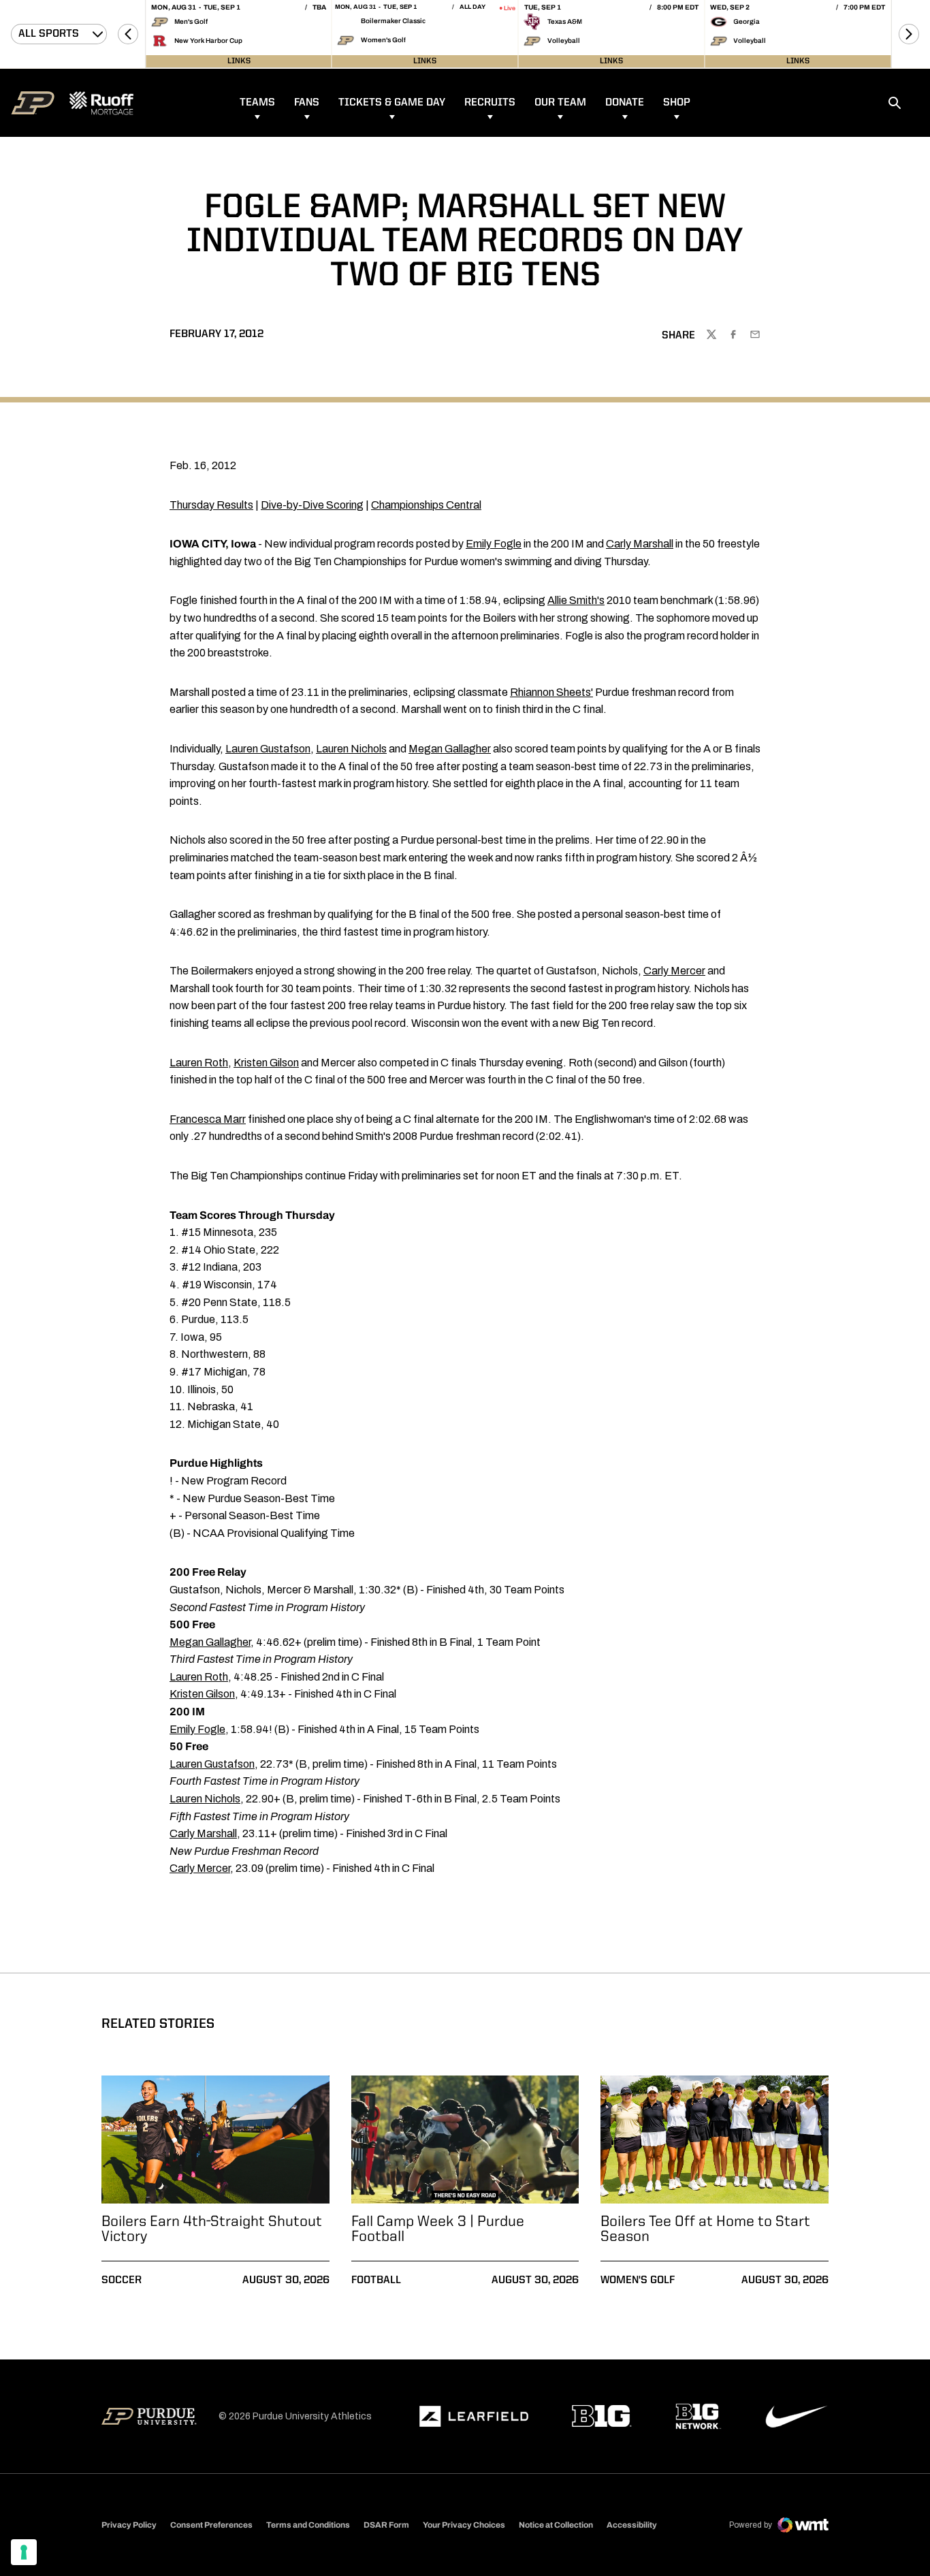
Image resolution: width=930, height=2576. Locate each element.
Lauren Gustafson (268, 749)
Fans (307, 103)
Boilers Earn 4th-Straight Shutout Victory (212, 2229)
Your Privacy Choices (464, 2525)
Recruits (490, 103)
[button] (128, 34)
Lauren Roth (199, 1063)
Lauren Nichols (351, 749)
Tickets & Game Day (392, 103)
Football (376, 2280)
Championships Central (426, 505)
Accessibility (632, 2525)
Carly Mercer (674, 971)
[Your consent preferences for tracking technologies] (24, 2552)
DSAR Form (386, 2525)
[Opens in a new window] (474, 2417)
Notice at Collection (556, 2525)
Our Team (560, 103)
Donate (625, 103)
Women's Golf (638, 2280)
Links (239, 61)
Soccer (122, 2280)
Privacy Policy (129, 2525)
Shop (677, 103)
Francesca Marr (208, 1119)
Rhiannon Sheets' (551, 692)
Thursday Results (211, 505)
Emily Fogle (494, 544)
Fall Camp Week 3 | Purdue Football (438, 2229)
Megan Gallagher (450, 749)
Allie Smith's (576, 600)
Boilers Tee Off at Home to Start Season (705, 2229)
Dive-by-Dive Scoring (312, 505)
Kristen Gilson (266, 1063)
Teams (257, 103)
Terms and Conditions (308, 2525)
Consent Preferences (211, 2525)
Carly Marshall (640, 544)
